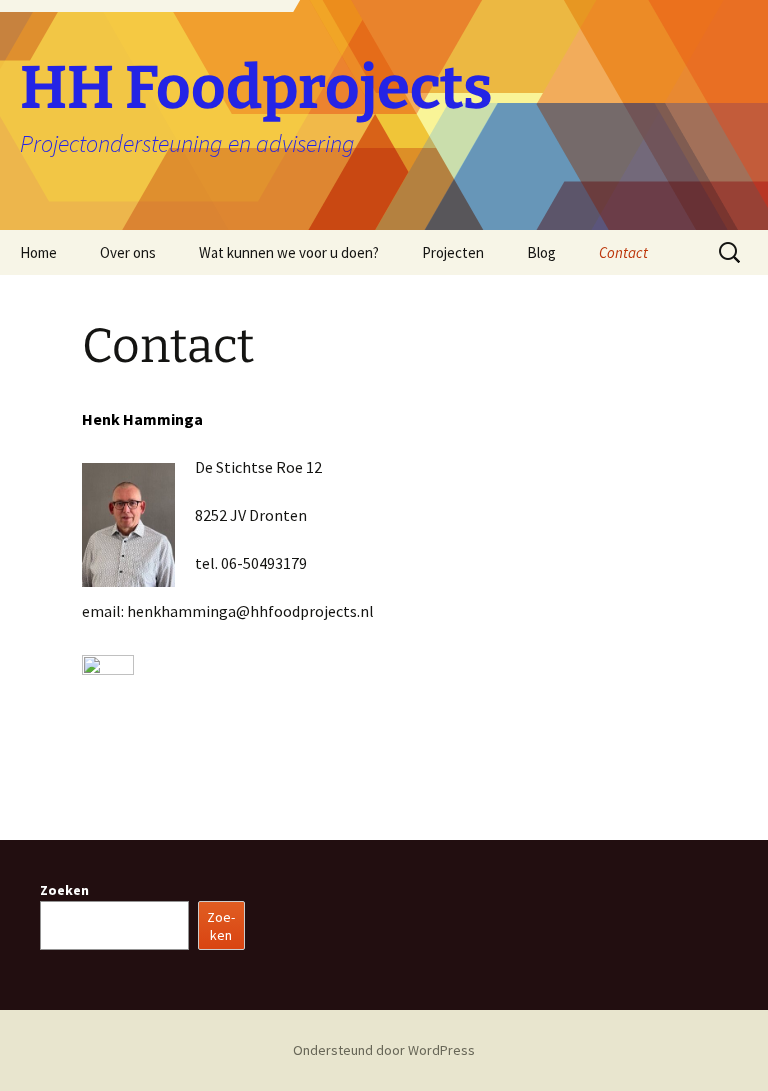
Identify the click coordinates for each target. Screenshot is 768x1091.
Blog (541, 252)
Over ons (128, 252)
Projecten (453, 252)
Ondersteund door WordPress (384, 1050)
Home (38, 252)
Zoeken (64, 890)
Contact (623, 252)
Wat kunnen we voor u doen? (289, 252)
